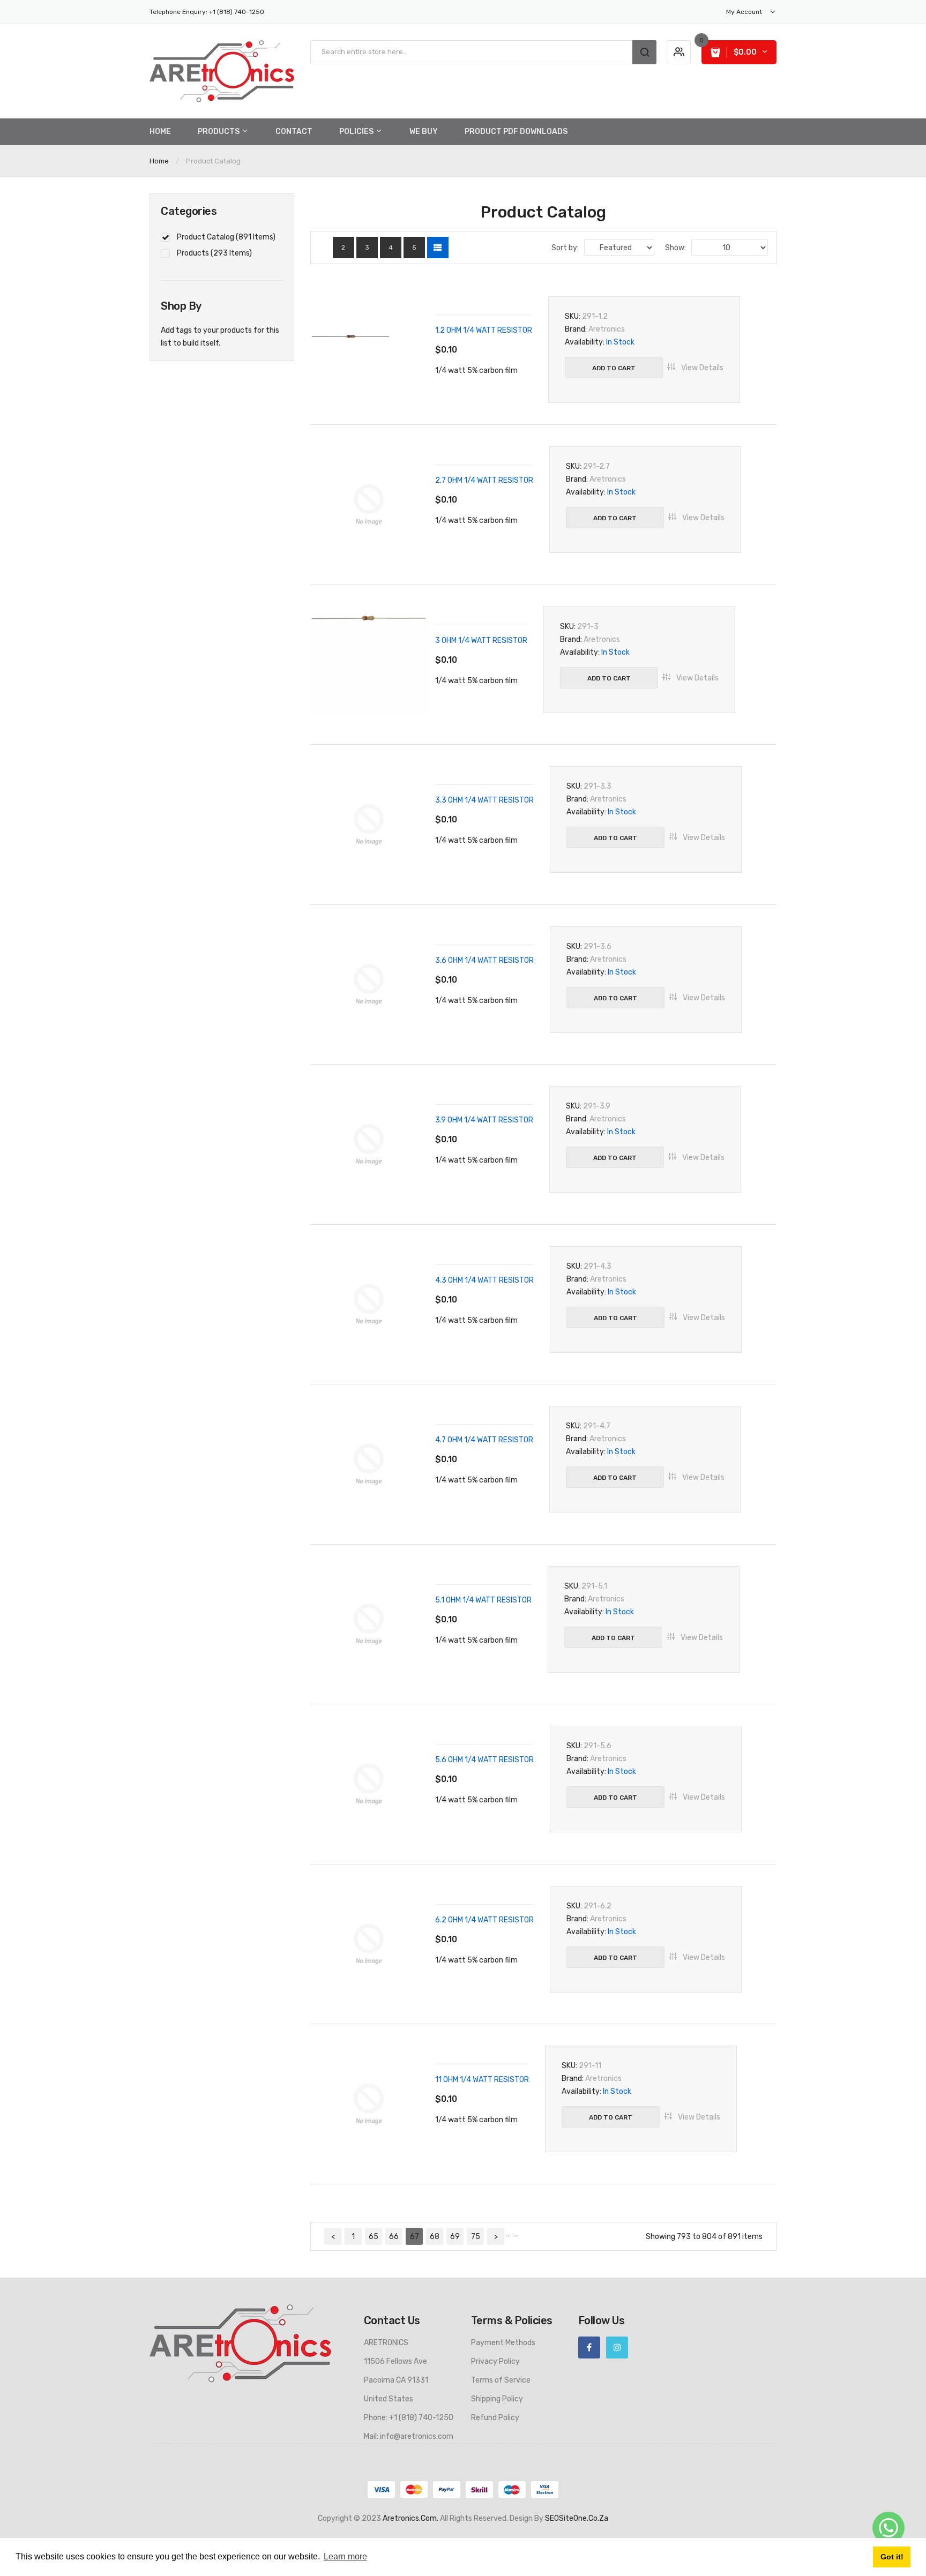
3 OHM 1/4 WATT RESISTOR (481, 641)
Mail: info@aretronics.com (409, 2436)
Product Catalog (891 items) (226, 237)
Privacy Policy (495, 2361)
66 (394, 2237)
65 (374, 2237)
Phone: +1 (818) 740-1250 (409, 2418)
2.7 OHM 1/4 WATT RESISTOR (484, 480)
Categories (189, 211)
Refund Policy (495, 2418)
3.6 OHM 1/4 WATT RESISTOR (484, 960)
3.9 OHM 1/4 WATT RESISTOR (484, 1120)
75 (476, 2237)
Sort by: (565, 248)
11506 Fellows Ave (395, 2361)
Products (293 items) (214, 253)
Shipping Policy (497, 2399)
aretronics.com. (410, 2518)
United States (389, 2399)
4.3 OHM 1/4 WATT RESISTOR (484, 1280)
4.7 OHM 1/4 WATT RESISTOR (484, 1440)
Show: (675, 248)
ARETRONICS (386, 2343)
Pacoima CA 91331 (396, 2380)
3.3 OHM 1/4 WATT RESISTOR (484, 800)
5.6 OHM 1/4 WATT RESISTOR (484, 1760)
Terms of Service (501, 2380)
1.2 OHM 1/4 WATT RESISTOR (484, 330)
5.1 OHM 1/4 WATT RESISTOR (483, 1600)
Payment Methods (503, 2343)
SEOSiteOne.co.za (577, 2518)
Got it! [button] (892, 2557)
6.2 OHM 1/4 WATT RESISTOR (484, 1920)
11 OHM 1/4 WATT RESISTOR (482, 2080)
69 (455, 2237)
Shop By (181, 306)
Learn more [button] (345, 2556)
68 (435, 2237)
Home (159, 161)
